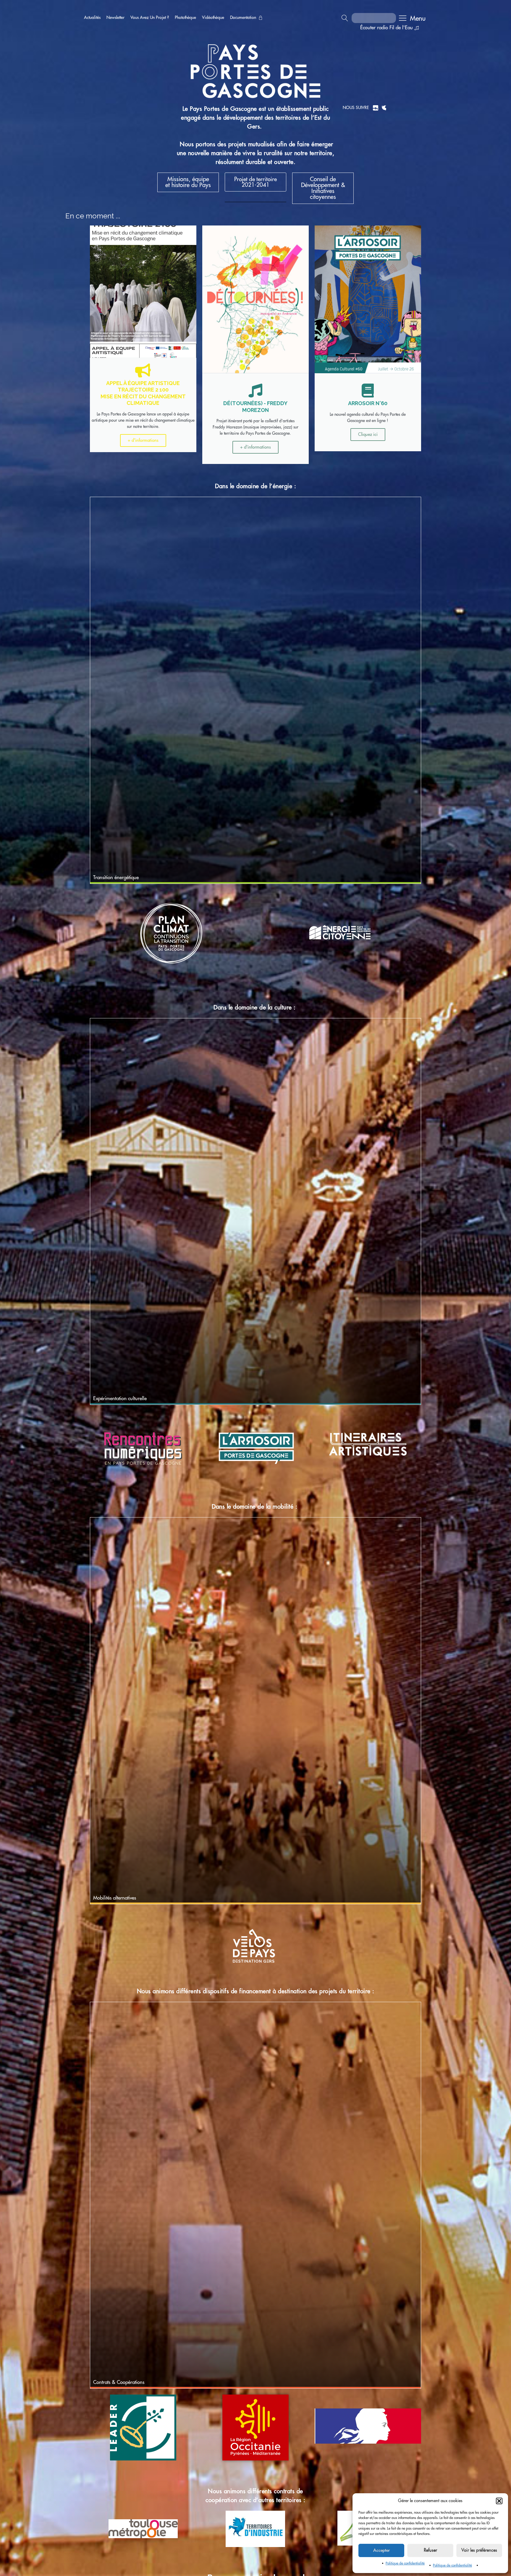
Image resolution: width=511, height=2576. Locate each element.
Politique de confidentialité (405, 2563)
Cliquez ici (368, 435)
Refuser (430, 2550)
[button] (499, 2501)
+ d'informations (143, 440)
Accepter (381, 2550)
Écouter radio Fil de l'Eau (387, 28)
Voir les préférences (479, 2550)
